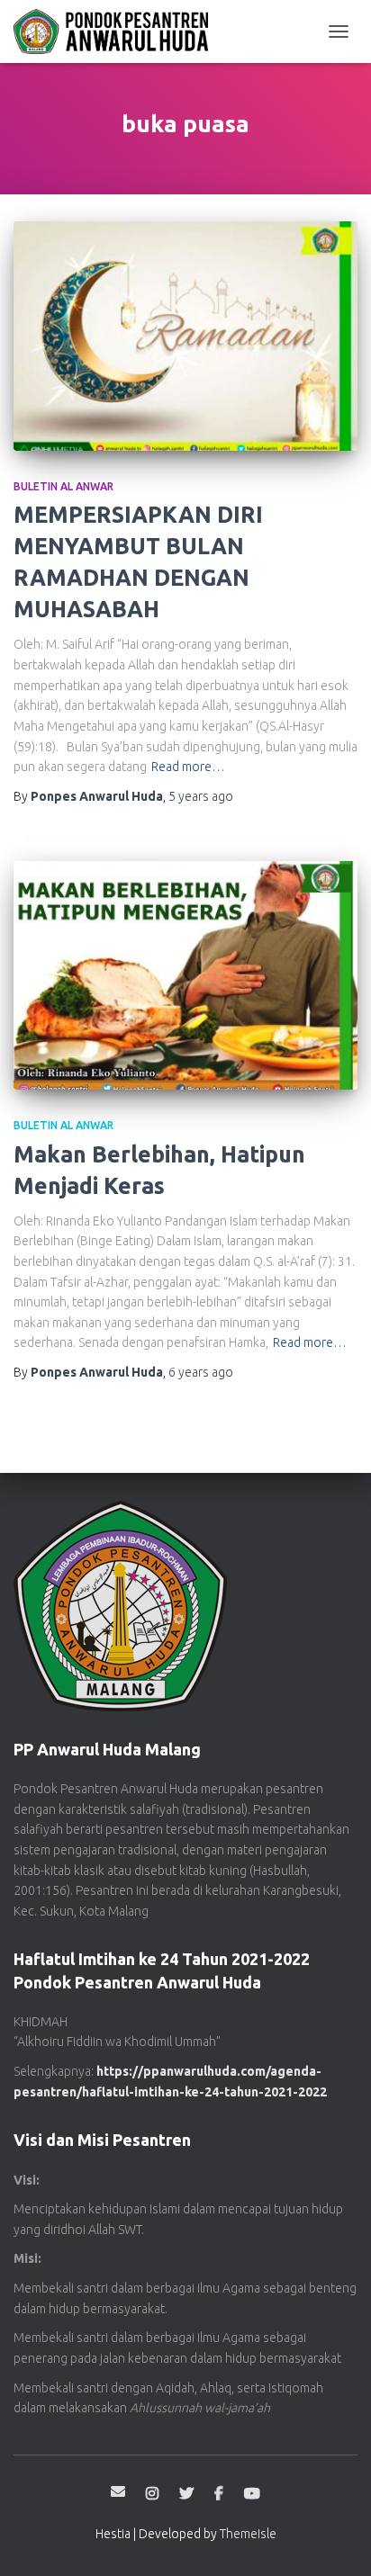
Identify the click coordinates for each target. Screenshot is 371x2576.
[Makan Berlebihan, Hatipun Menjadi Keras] (185, 976)
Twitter (186, 2494)
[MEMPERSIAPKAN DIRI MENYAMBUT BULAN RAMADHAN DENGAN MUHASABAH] (185, 336)
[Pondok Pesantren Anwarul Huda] (118, 31)
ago (201, 796)
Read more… (188, 767)
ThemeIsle (248, 2534)
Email (118, 2491)
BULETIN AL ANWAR (63, 486)
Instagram (152, 2494)
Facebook (219, 2494)
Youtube (252, 2494)
